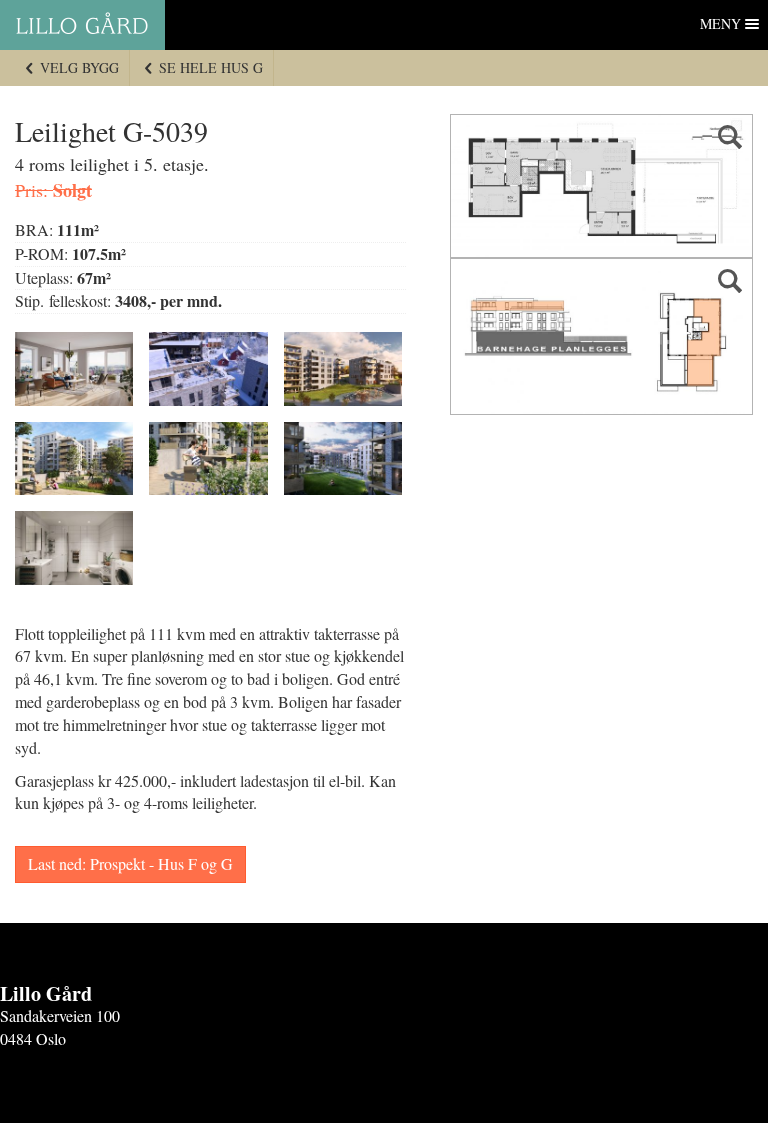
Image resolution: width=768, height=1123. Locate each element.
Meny (720, 23)
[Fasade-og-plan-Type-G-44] (601, 336)
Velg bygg (77, 67)
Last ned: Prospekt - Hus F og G (130, 863)
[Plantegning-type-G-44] (601, 186)
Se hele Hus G (209, 67)
